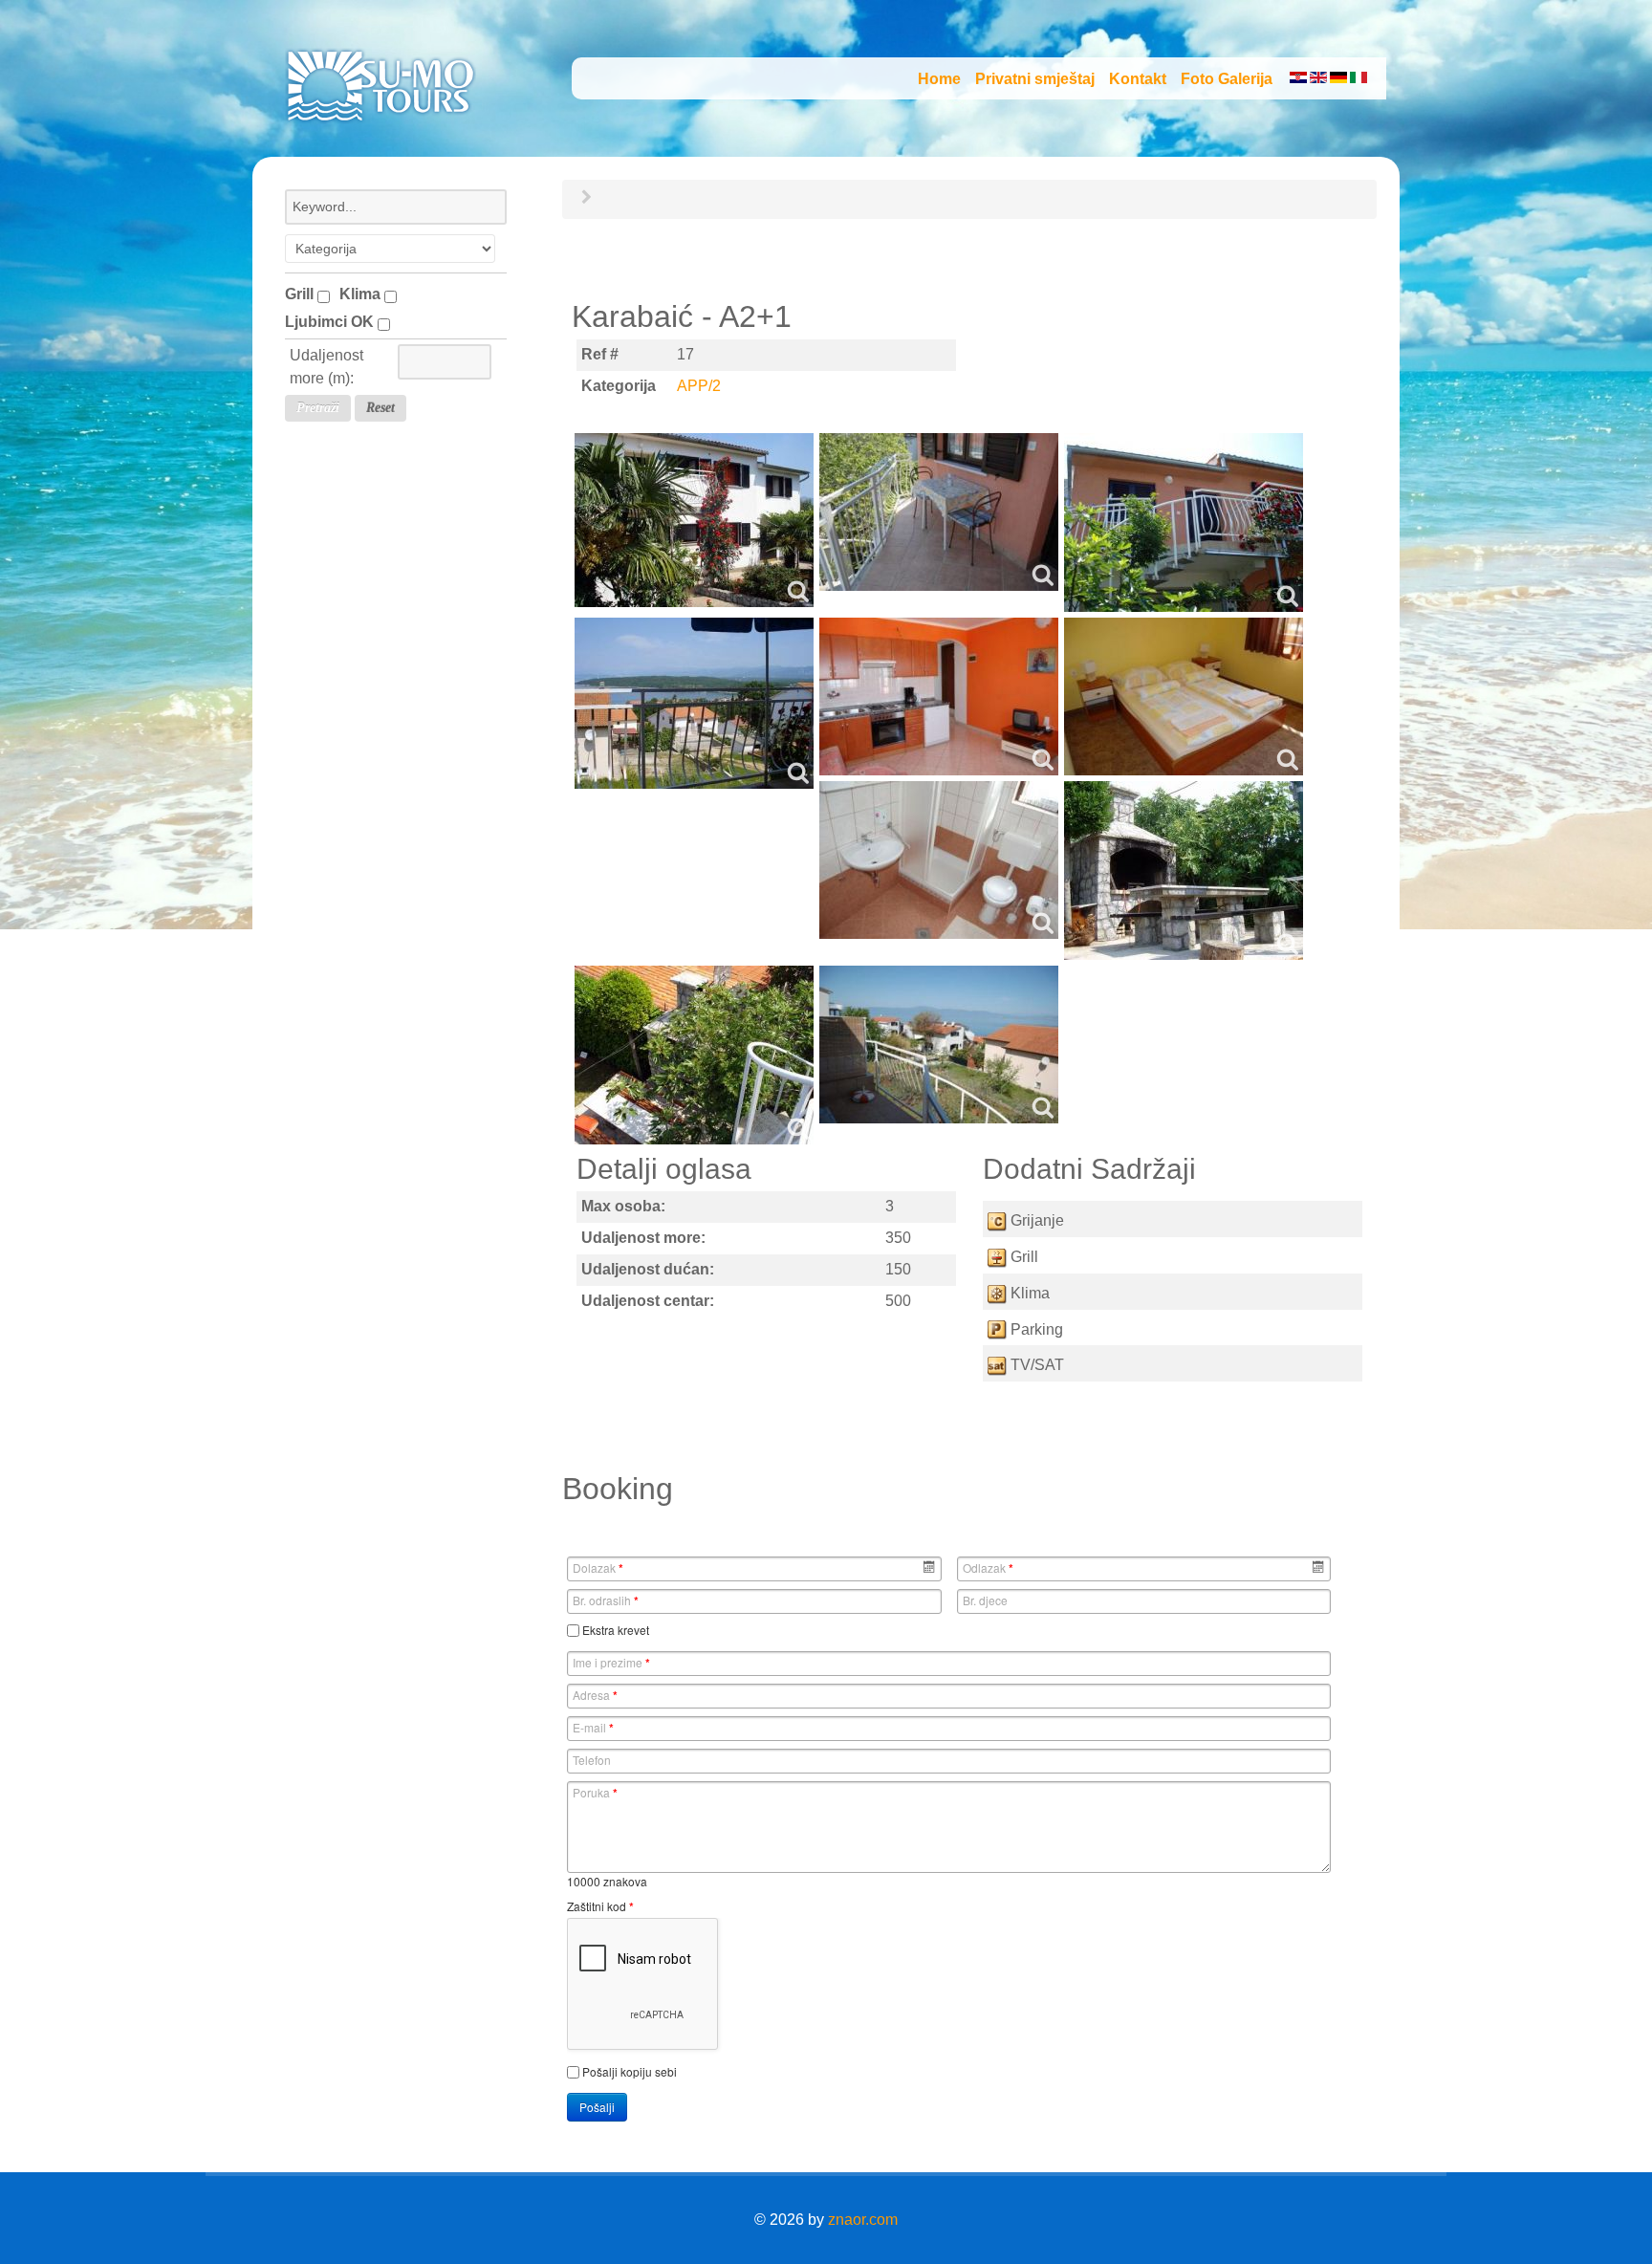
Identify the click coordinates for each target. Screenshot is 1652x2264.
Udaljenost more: (643, 1238)
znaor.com (863, 2220)
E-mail (593, 1728)
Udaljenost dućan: (648, 1269)
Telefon (592, 1760)
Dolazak (598, 1568)
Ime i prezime (611, 1663)
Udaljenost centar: (648, 1301)
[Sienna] (380, 83)
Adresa (595, 1695)
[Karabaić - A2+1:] (694, 520)
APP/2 (699, 386)
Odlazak (988, 1568)
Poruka (595, 1793)
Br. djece (985, 1600)
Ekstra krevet (616, 1630)
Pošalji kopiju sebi (630, 2071)
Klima (362, 294)
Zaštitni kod (600, 1906)
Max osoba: (623, 1206)
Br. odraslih (606, 1600)
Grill (301, 294)
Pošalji (597, 2107)
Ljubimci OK (331, 322)
